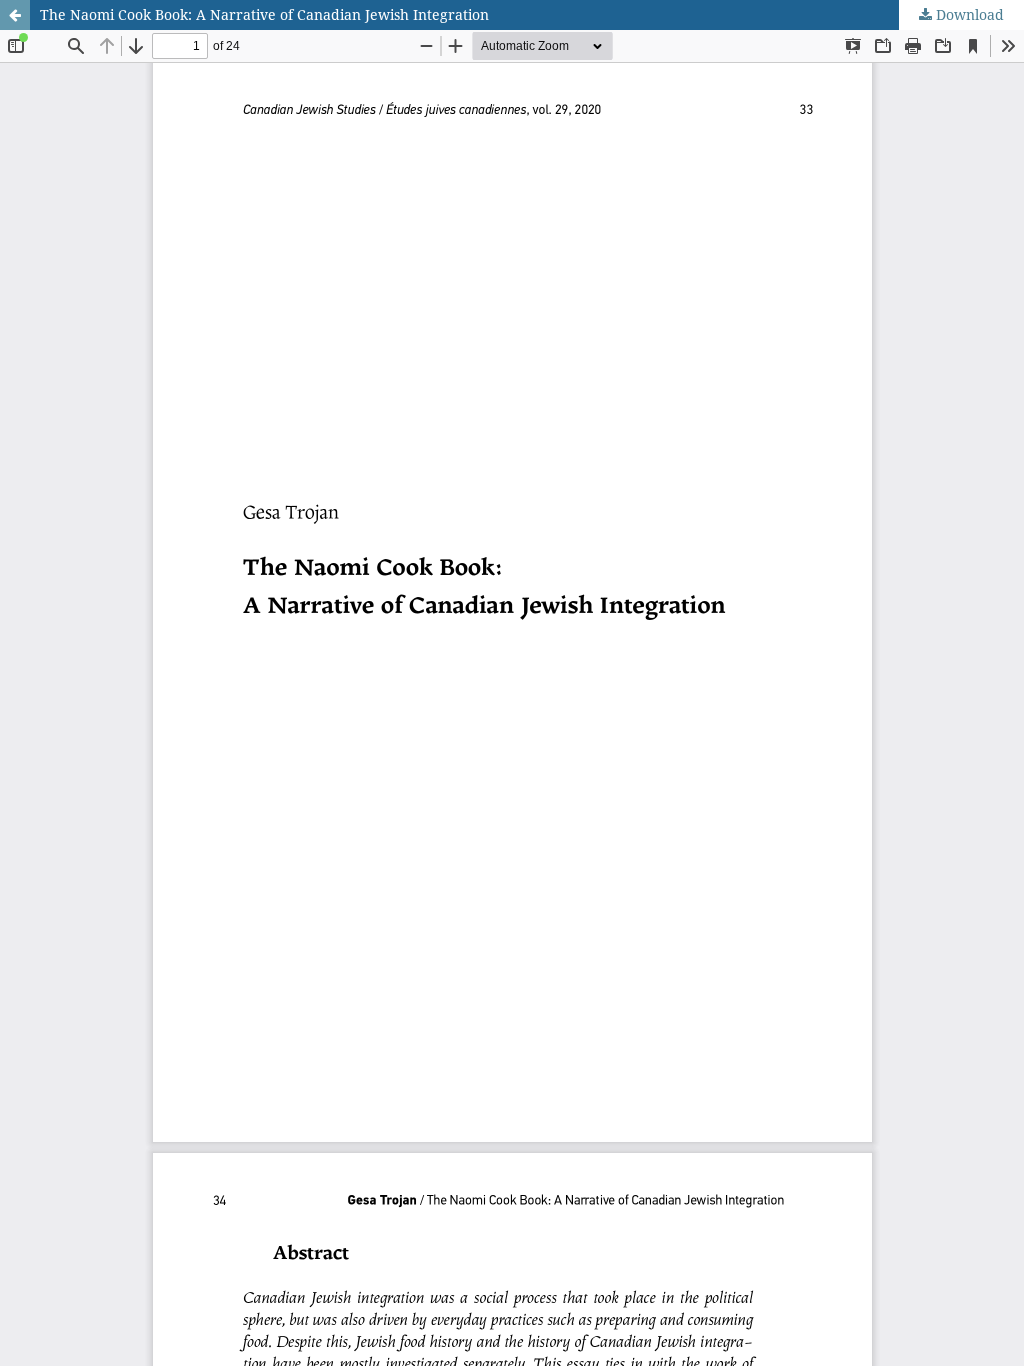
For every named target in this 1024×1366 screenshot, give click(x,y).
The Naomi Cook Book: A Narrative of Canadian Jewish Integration (264, 14)
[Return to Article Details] (15, 15)
